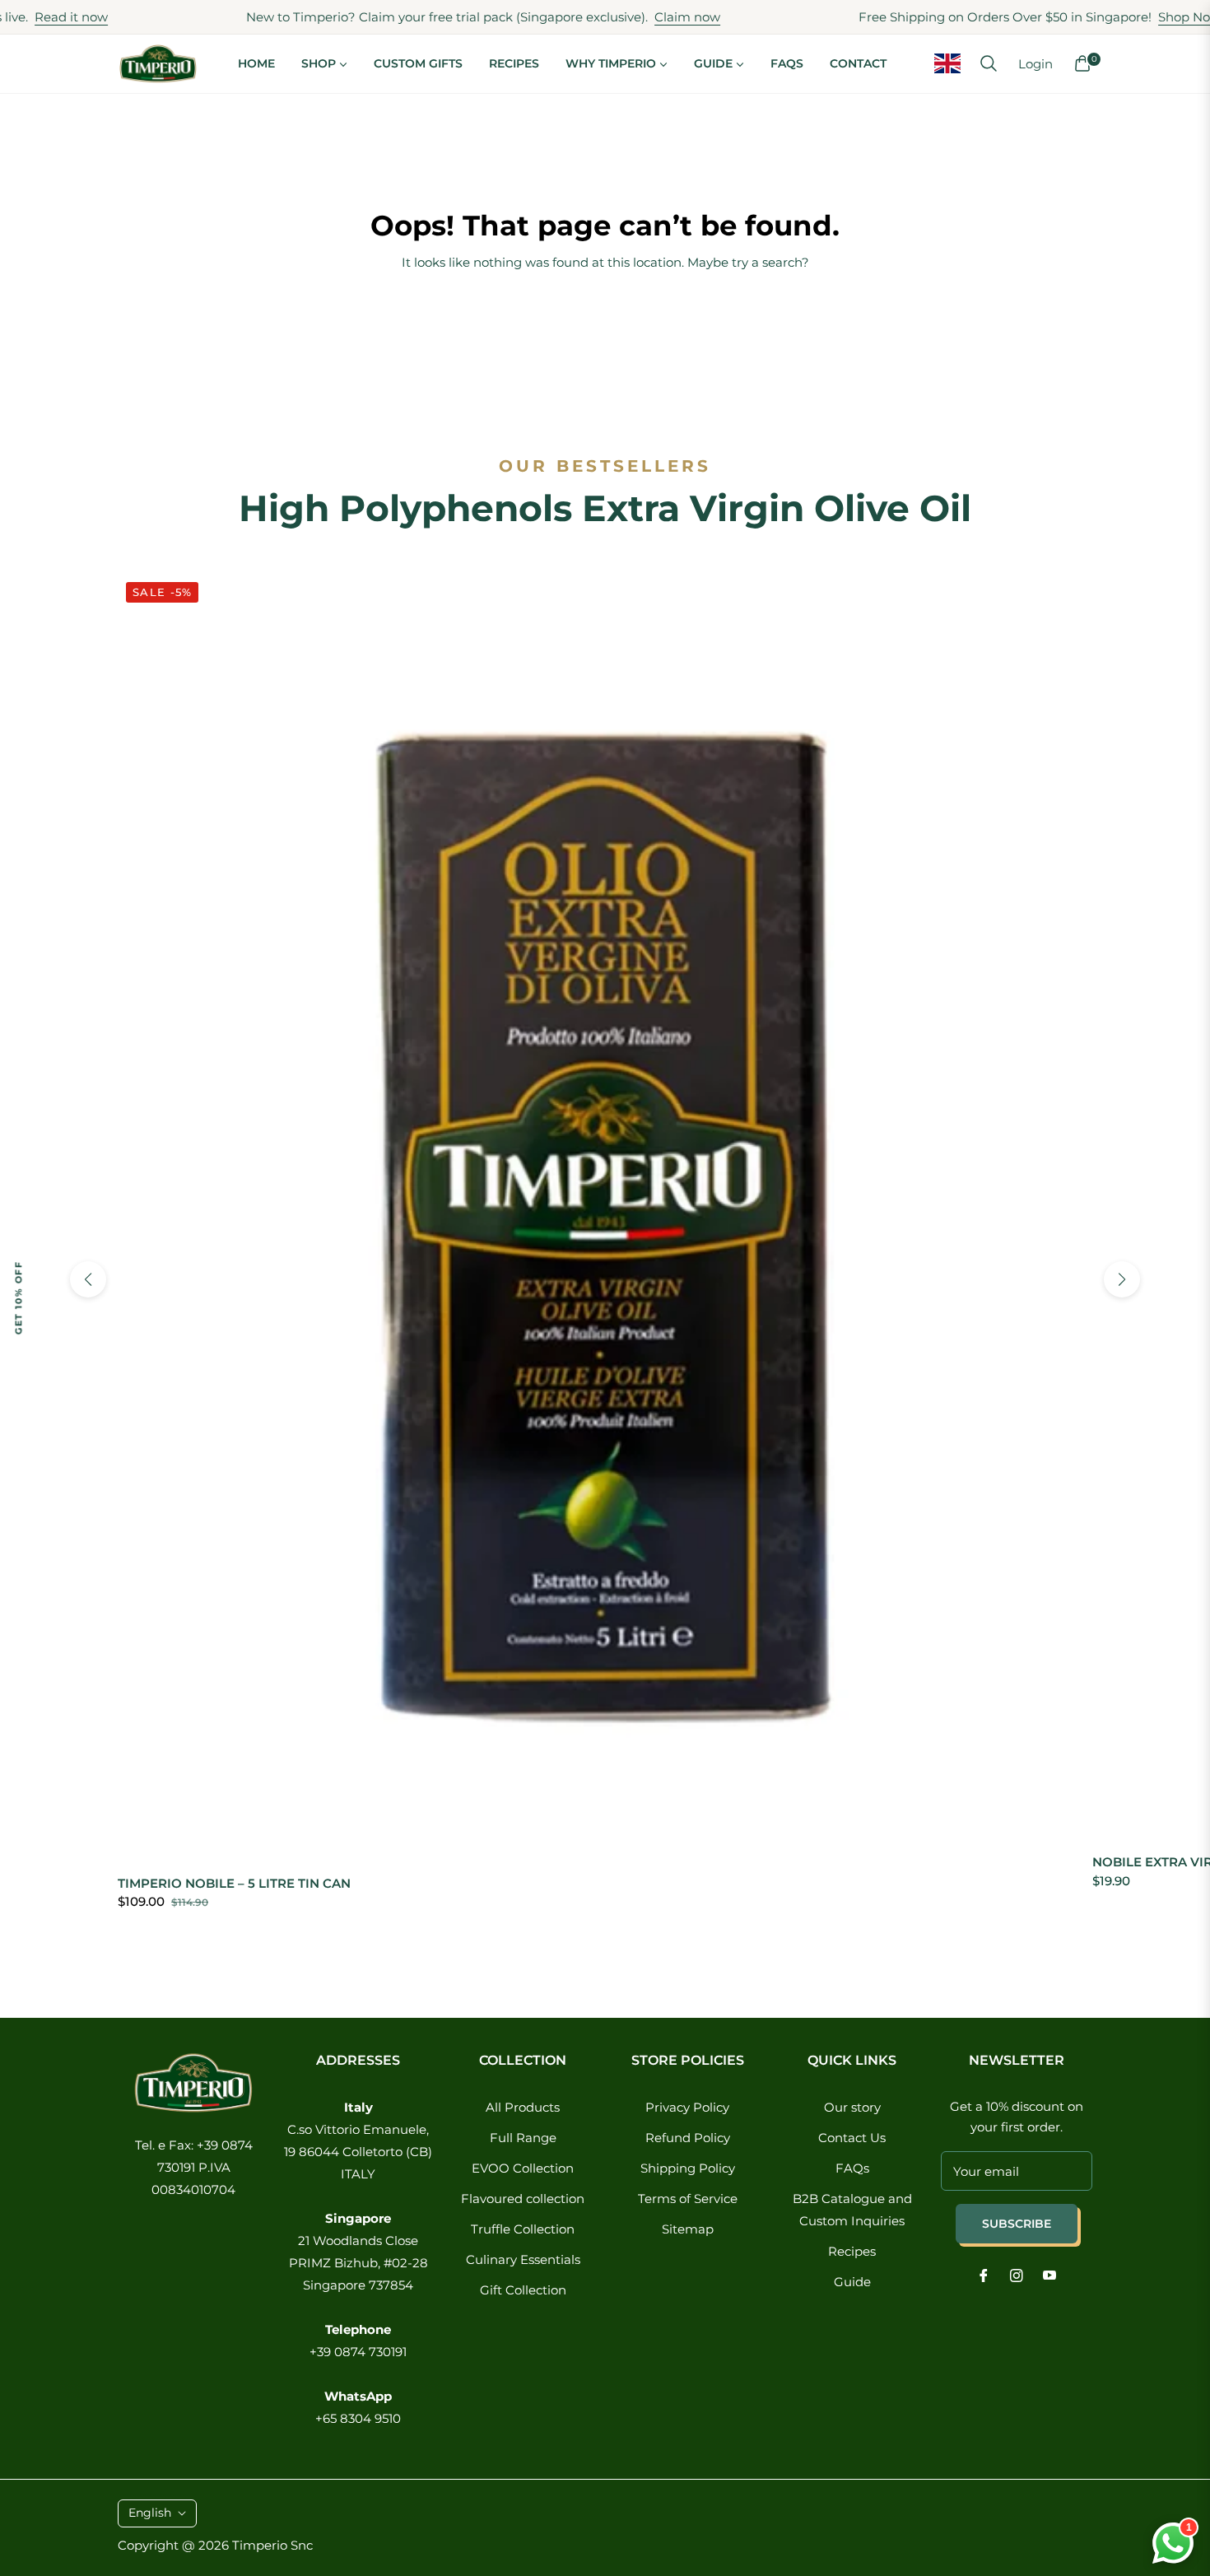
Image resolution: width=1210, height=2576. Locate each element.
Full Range (523, 2138)
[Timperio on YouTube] (1049, 2274)
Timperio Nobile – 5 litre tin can (234, 1883)
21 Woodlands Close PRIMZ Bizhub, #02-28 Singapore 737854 (358, 2263)
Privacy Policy (687, 2107)
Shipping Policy (688, 2168)
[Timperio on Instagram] (1017, 2274)
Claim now (626, 17)
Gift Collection (523, 2290)
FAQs (852, 2168)
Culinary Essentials (523, 2259)
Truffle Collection (523, 2229)
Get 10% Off (18, 1297)
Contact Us (852, 2138)
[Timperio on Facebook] (984, 2274)
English (150, 2513)
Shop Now (1129, 17)
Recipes (852, 2251)
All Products (523, 2107)
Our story (852, 2107)
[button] (989, 63)
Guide (852, 2282)
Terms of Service (688, 2199)
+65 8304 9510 (358, 2418)
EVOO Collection (523, 2168)
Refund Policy (688, 2138)
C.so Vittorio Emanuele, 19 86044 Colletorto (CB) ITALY (358, 2152)
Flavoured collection (523, 2199)
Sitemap (688, 2229)
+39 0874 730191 (358, 2352)
